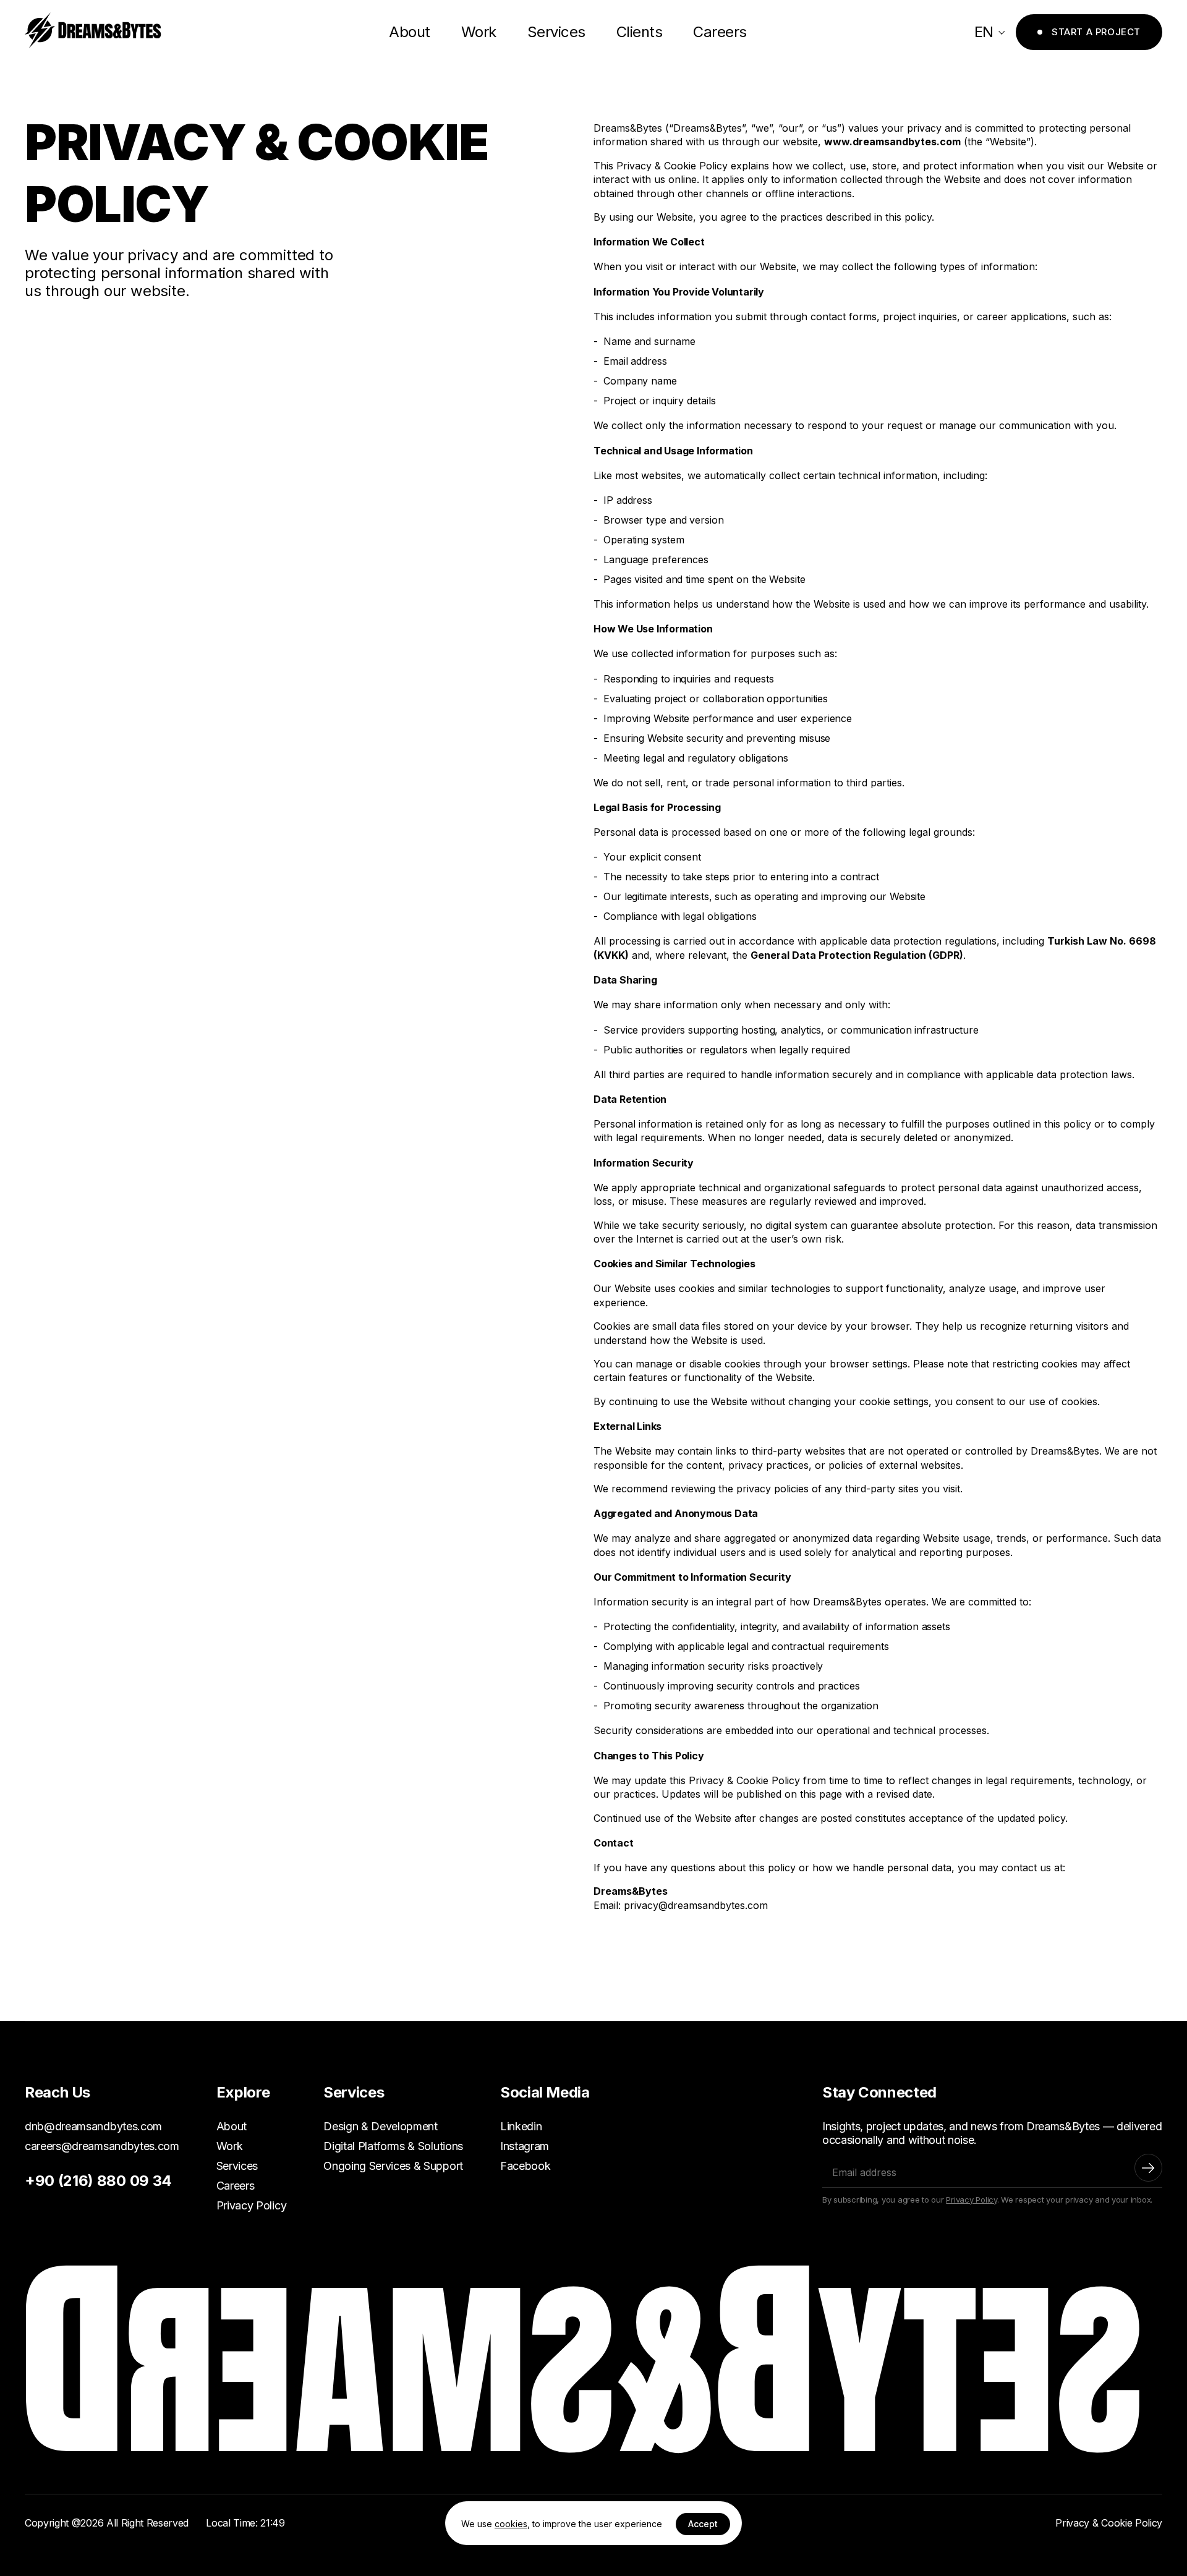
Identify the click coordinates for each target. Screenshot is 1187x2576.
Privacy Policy (252, 2205)
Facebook (525, 2166)
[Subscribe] (1148, 2168)
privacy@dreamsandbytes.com (696, 1905)
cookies (511, 2524)
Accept (703, 2524)
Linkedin (521, 2126)
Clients (640, 32)
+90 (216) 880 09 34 (98, 2181)
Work (479, 32)
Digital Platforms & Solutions (393, 2146)
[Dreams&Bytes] (93, 32)
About (410, 32)
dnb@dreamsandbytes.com (93, 2126)
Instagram (525, 2146)
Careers (720, 32)
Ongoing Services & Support (393, 2166)
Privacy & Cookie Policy (1109, 2523)
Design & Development (381, 2126)
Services (556, 32)
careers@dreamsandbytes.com (102, 2146)
